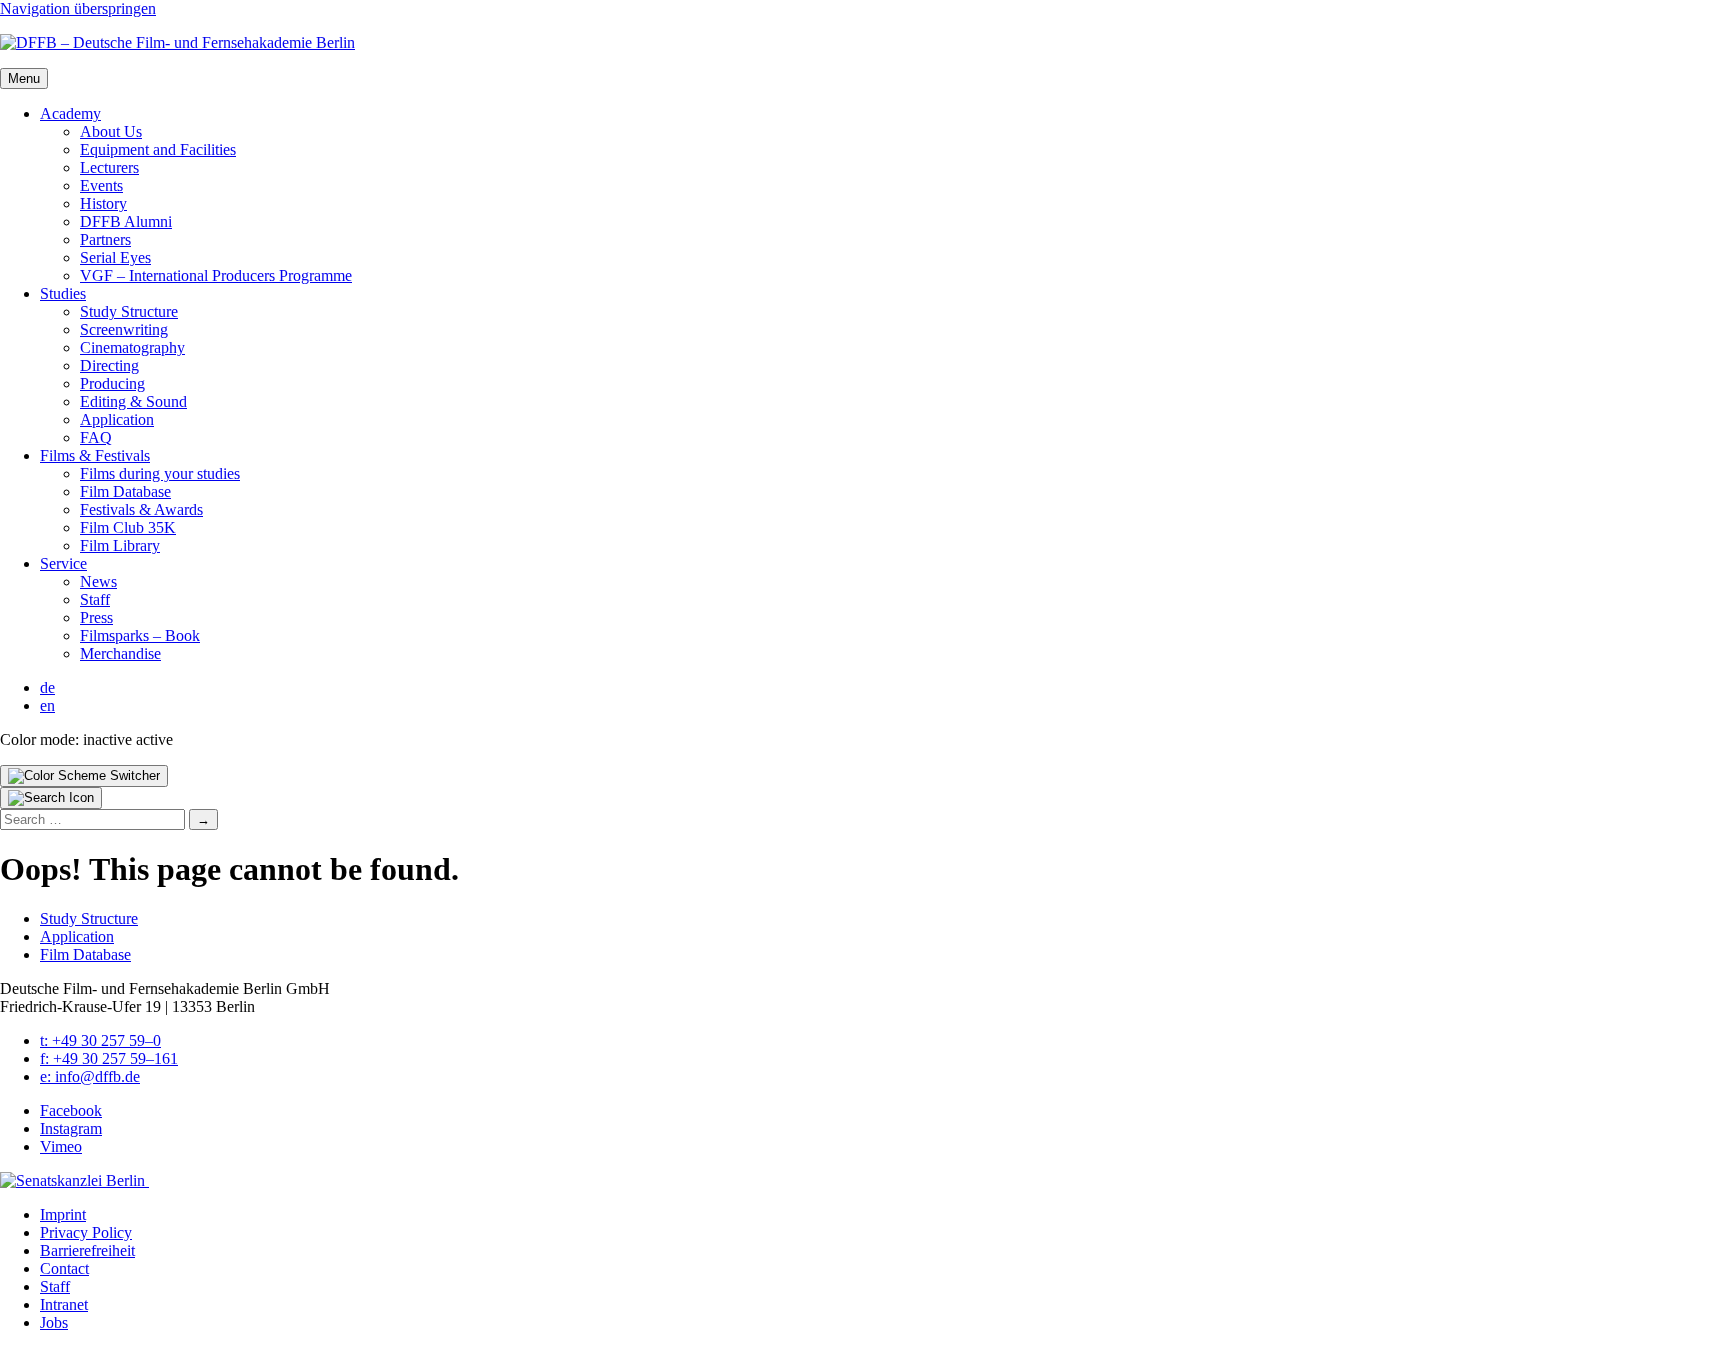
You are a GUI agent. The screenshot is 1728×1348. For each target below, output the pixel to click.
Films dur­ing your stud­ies (160, 473)
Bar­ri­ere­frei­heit (87, 1250)
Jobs (54, 1322)
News (98, 581)
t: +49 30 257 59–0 (100, 1040)
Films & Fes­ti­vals (95, 455)
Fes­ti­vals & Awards (141, 509)
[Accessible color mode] (84, 776)
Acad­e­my (70, 113)
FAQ (96, 437)
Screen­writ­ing (124, 329)
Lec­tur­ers (109, 167)
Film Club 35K (128, 527)
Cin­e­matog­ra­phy (132, 347)
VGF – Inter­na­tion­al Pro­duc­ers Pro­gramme (216, 275)
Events (101, 185)
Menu (24, 78)
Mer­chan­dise (120, 653)
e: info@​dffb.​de (90, 1076)
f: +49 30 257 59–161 (109, 1058)
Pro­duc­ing (112, 383)
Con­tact (64, 1268)
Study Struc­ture (129, 311)
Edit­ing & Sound (133, 401)
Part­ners (105, 239)
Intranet (64, 1304)
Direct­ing (109, 365)
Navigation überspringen (78, 8)
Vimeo (61, 1146)
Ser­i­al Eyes (115, 257)
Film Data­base (125, 491)
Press (96, 617)
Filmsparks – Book (140, 635)
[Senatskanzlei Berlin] (74, 1180)
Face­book (71, 1110)
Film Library (120, 545)
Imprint (63, 1214)
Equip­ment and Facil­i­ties (158, 149)
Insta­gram (71, 1128)
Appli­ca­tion (117, 419)
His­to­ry (103, 203)
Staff (95, 599)
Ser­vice (63, 563)
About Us (111, 131)
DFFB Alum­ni (126, 221)
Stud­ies (63, 293)
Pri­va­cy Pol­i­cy (86, 1232)
